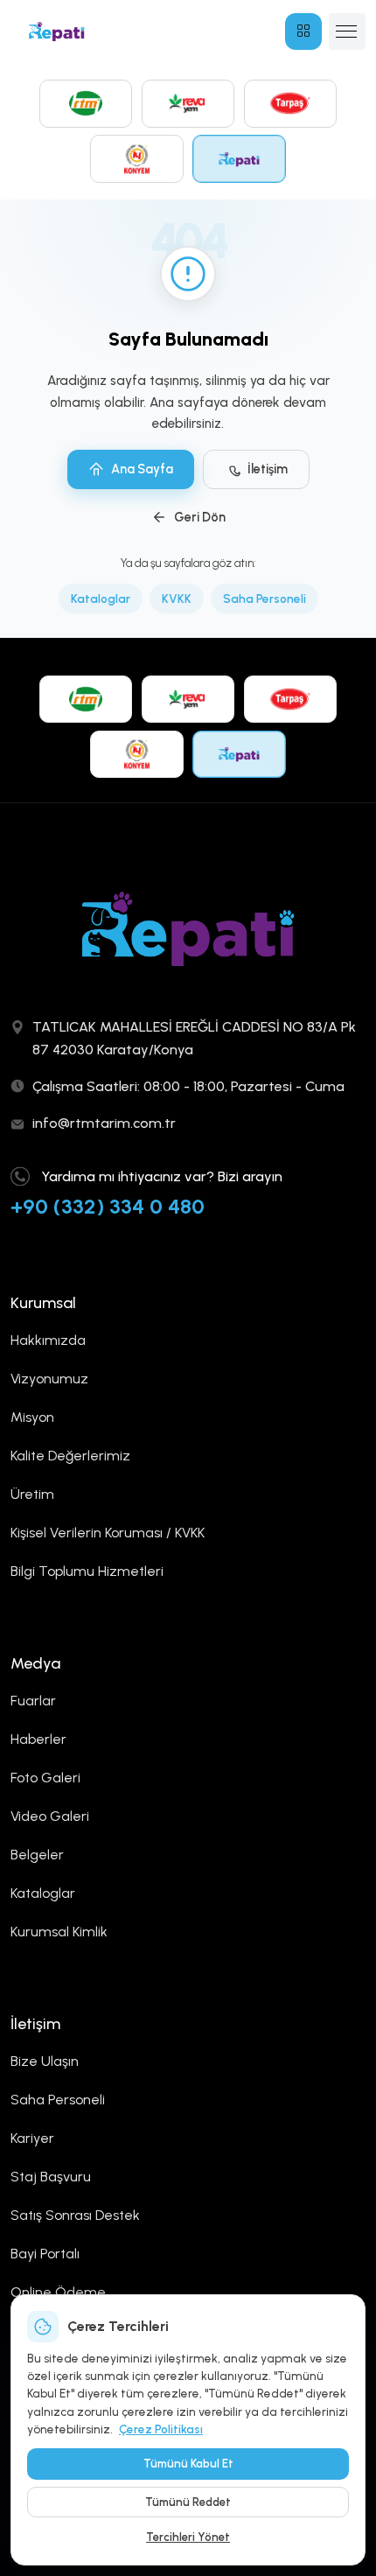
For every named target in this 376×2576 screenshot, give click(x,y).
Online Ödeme (58, 2292)
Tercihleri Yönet (188, 2537)
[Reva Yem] (188, 103)
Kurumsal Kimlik (59, 1932)
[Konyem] (137, 158)
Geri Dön (200, 517)
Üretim (32, 1494)
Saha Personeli (265, 598)
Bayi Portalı (45, 2254)
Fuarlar (33, 1701)
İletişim (268, 469)
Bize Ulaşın (45, 2061)
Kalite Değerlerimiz (70, 1456)
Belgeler (37, 1855)
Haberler (38, 1739)
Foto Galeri (45, 1778)
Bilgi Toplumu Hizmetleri (87, 1571)
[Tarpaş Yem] (291, 103)
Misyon (32, 1417)
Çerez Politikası (161, 2429)
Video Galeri (50, 1816)
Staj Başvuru (51, 2177)
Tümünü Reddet (188, 2502)
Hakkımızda (48, 1340)
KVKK (177, 598)
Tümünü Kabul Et (188, 2464)
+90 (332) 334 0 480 (108, 1206)
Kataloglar (101, 598)
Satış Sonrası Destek (75, 2215)
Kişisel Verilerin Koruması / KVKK (108, 1533)
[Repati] (239, 158)
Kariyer (32, 2138)
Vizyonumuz (49, 1379)
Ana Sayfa (142, 469)
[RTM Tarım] (86, 103)
